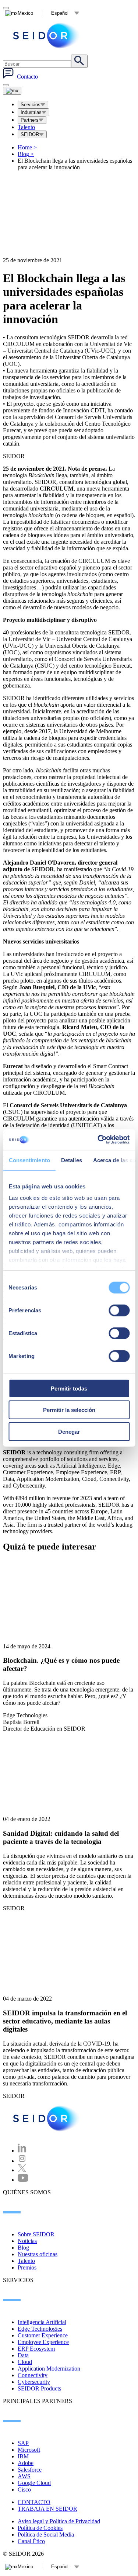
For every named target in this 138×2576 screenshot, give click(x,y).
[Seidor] (47, 2118)
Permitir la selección (69, 1410)
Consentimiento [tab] (29, 1160)
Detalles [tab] (71, 1160)
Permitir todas (69, 1388)
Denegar (69, 1431)
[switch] (119, 1310)
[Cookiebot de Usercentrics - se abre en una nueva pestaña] (98, 1140)
